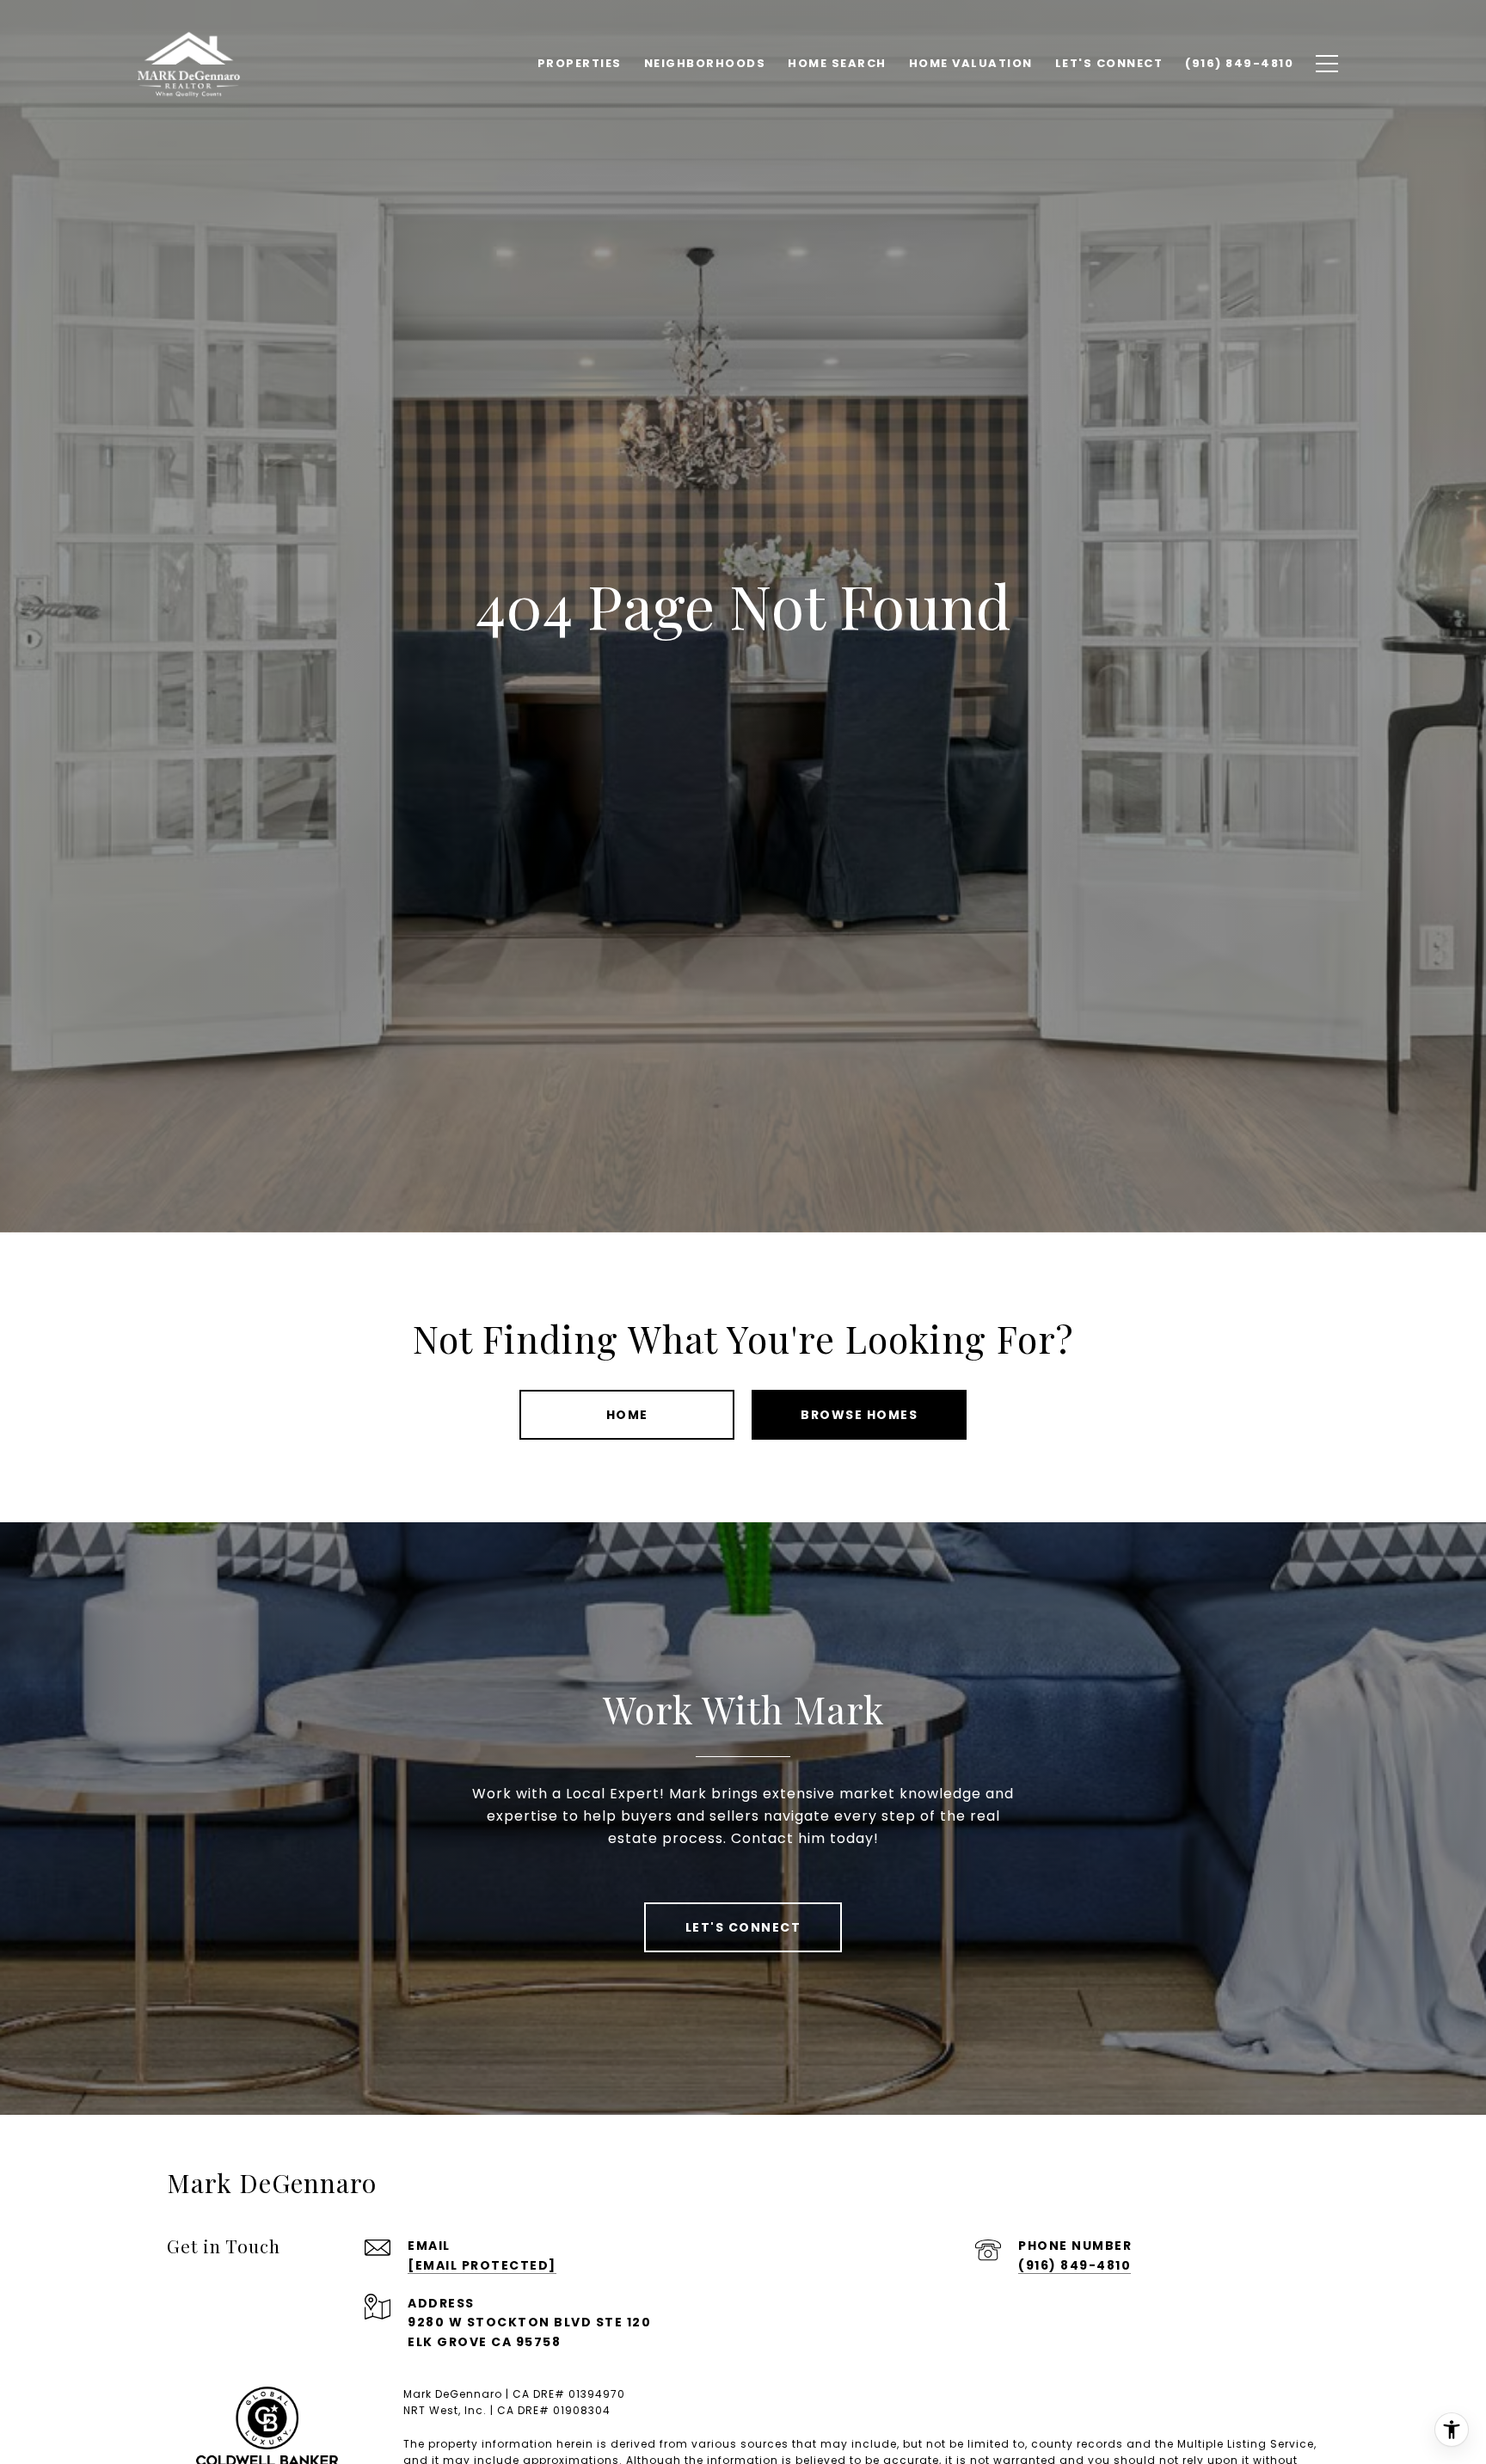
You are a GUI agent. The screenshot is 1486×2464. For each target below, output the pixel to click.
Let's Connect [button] (743, 1927)
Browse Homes (859, 1415)
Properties (580, 63)
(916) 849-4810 (1075, 2265)
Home (627, 1415)
